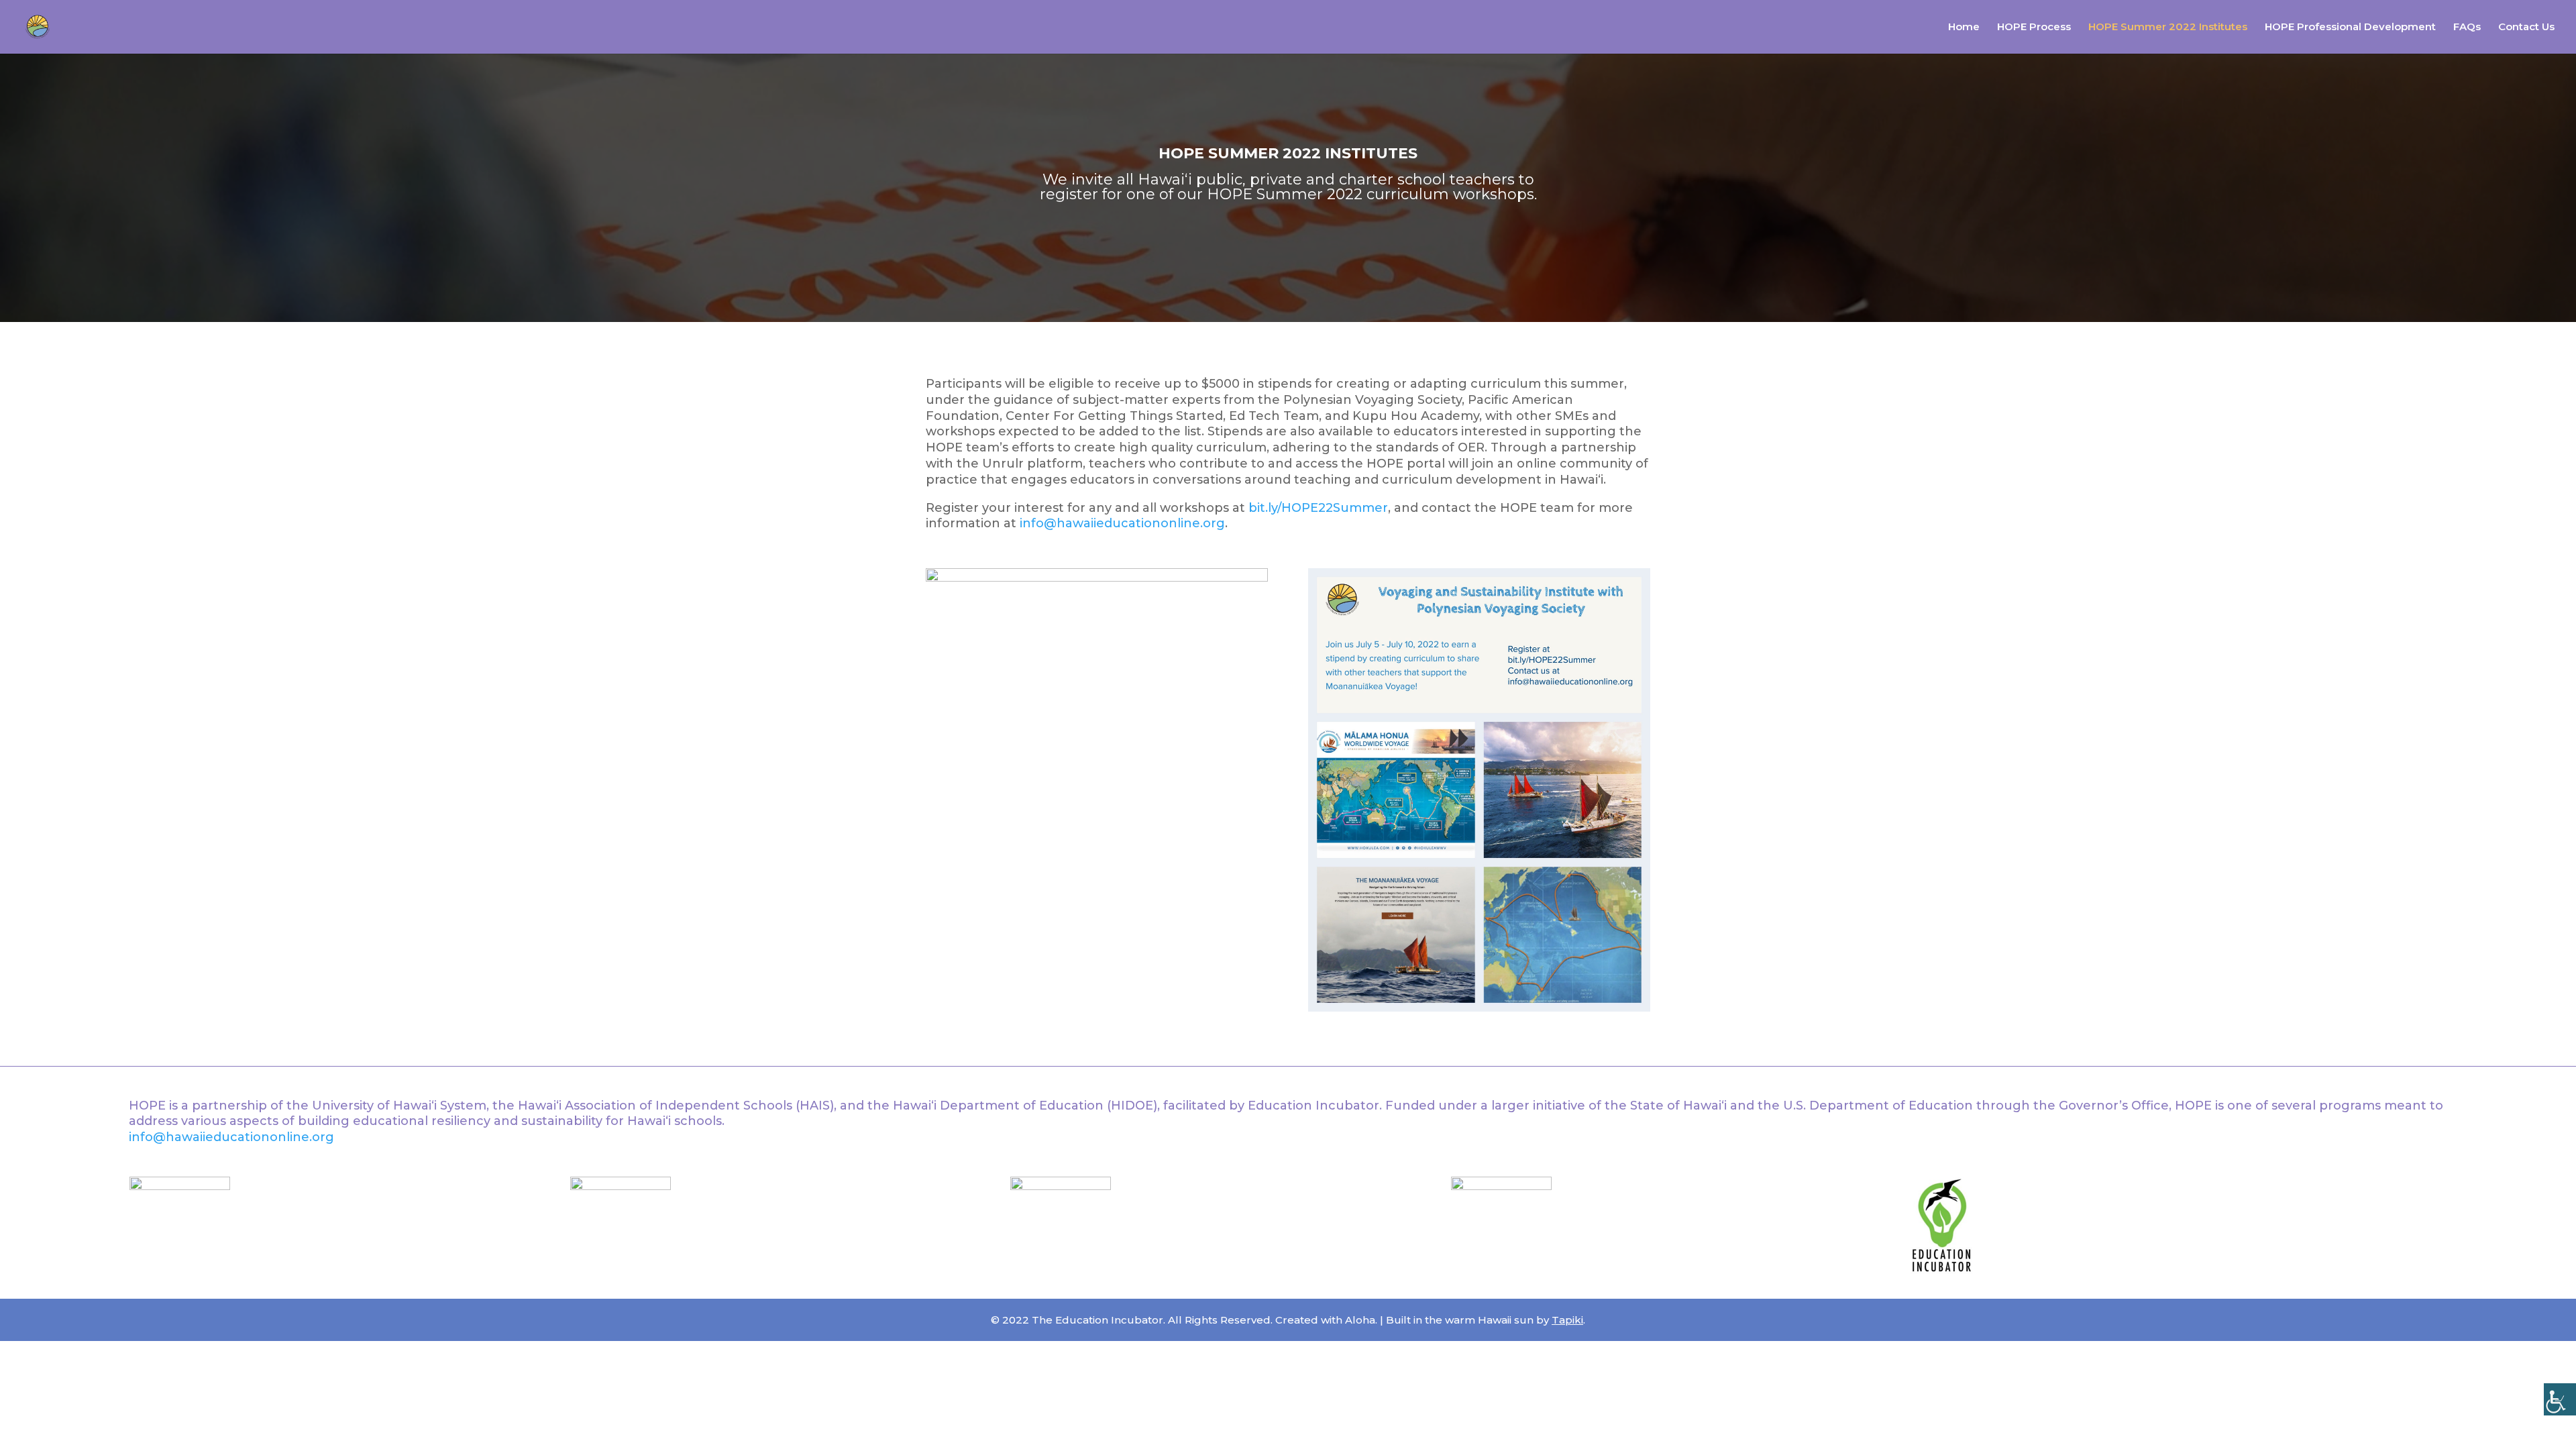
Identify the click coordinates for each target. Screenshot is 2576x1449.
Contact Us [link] (2526, 28)
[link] (2560, 1399)
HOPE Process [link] (2034, 28)
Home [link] (1964, 28)
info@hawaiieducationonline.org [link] (1122, 523)
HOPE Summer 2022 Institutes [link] (2168, 28)
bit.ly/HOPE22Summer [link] (1318, 508)
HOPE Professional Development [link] (2350, 28)
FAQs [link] (2467, 28)
